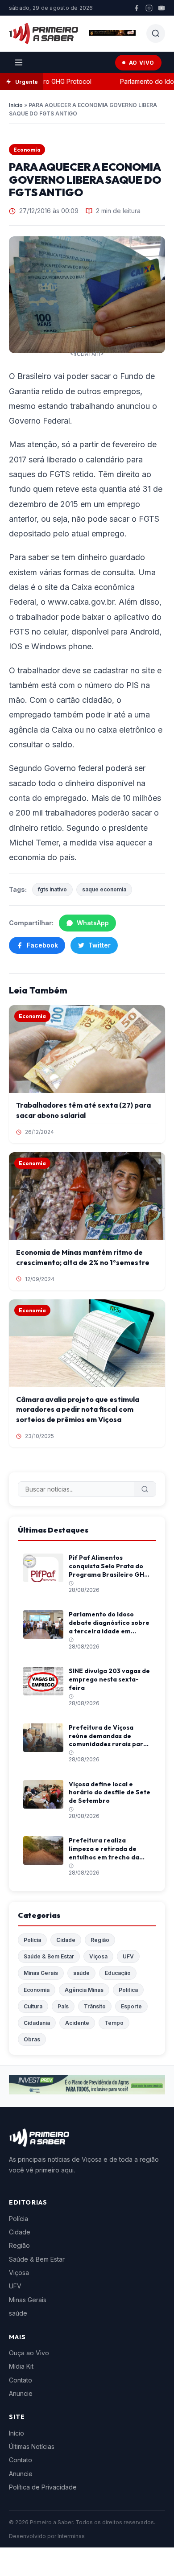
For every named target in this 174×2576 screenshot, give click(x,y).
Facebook (42, 945)
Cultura (33, 2006)
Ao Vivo (142, 63)
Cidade (66, 1940)
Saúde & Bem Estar (49, 1956)
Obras (32, 2039)
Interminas (71, 2536)
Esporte (131, 2006)
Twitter (99, 945)
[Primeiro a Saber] (43, 33)
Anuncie (21, 2393)
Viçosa (98, 1956)
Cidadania (37, 2023)
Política (128, 1990)
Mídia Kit (21, 2366)
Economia (27, 150)
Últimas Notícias (32, 2446)
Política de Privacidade (43, 2487)
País (63, 2006)
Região (100, 1940)
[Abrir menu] (19, 62)
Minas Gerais (41, 1973)
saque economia (104, 889)
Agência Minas (84, 1990)
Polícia (32, 1940)
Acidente (77, 2023)
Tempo (114, 2023)
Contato (21, 2380)
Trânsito (95, 2006)
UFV (128, 1956)
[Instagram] (149, 8)
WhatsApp (93, 923)
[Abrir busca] (156, 33)
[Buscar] (145, 1489)
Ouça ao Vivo (29, 2353)
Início (16, 105)
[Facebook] (137, 8)
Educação (118, 1973)
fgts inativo (52, 889)
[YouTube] (162, 8)
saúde (81, 1973)
